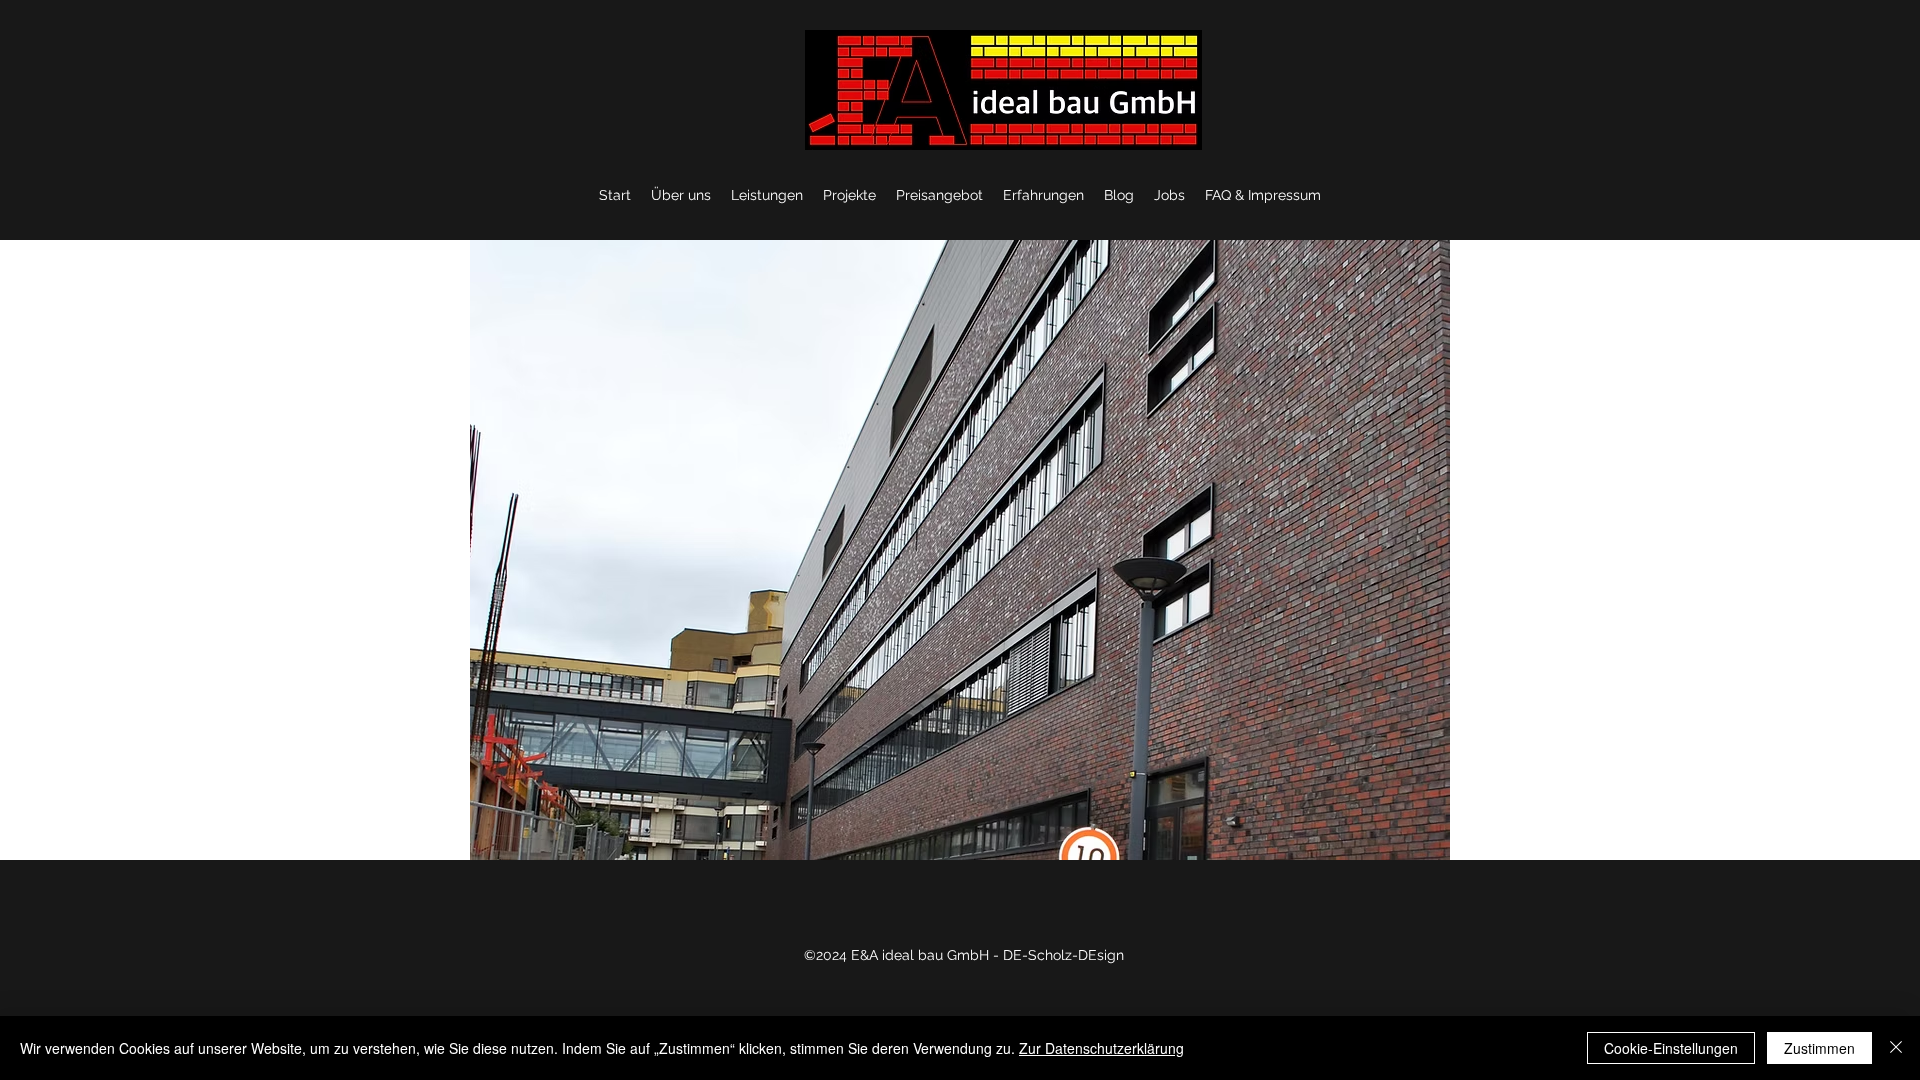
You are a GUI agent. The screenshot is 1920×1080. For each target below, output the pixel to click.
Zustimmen (1819, 1048)
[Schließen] (1896, 1048)
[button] (960, 550)
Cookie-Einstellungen (1671, 1048)
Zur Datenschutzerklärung (1101, 1048)
